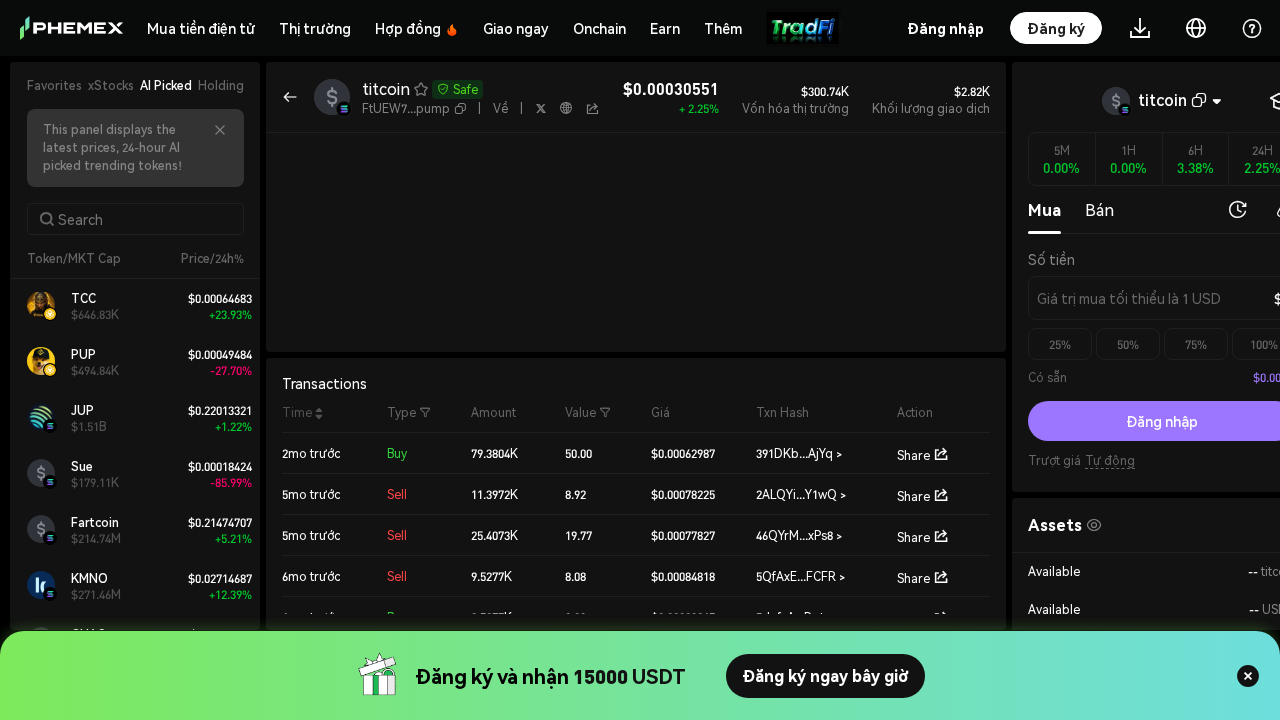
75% (1196, 344)
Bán (1099, 209)
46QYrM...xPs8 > (799, 535)
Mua (1044, 209)
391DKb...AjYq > (799, 453)
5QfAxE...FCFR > (800, 576)
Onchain (599, 28)
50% (1128, 344)
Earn (665, 28)
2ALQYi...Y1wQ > (801, 494)
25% (1060, 344)
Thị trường (315, 28)
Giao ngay (516, 28)
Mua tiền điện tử (201, 28)
